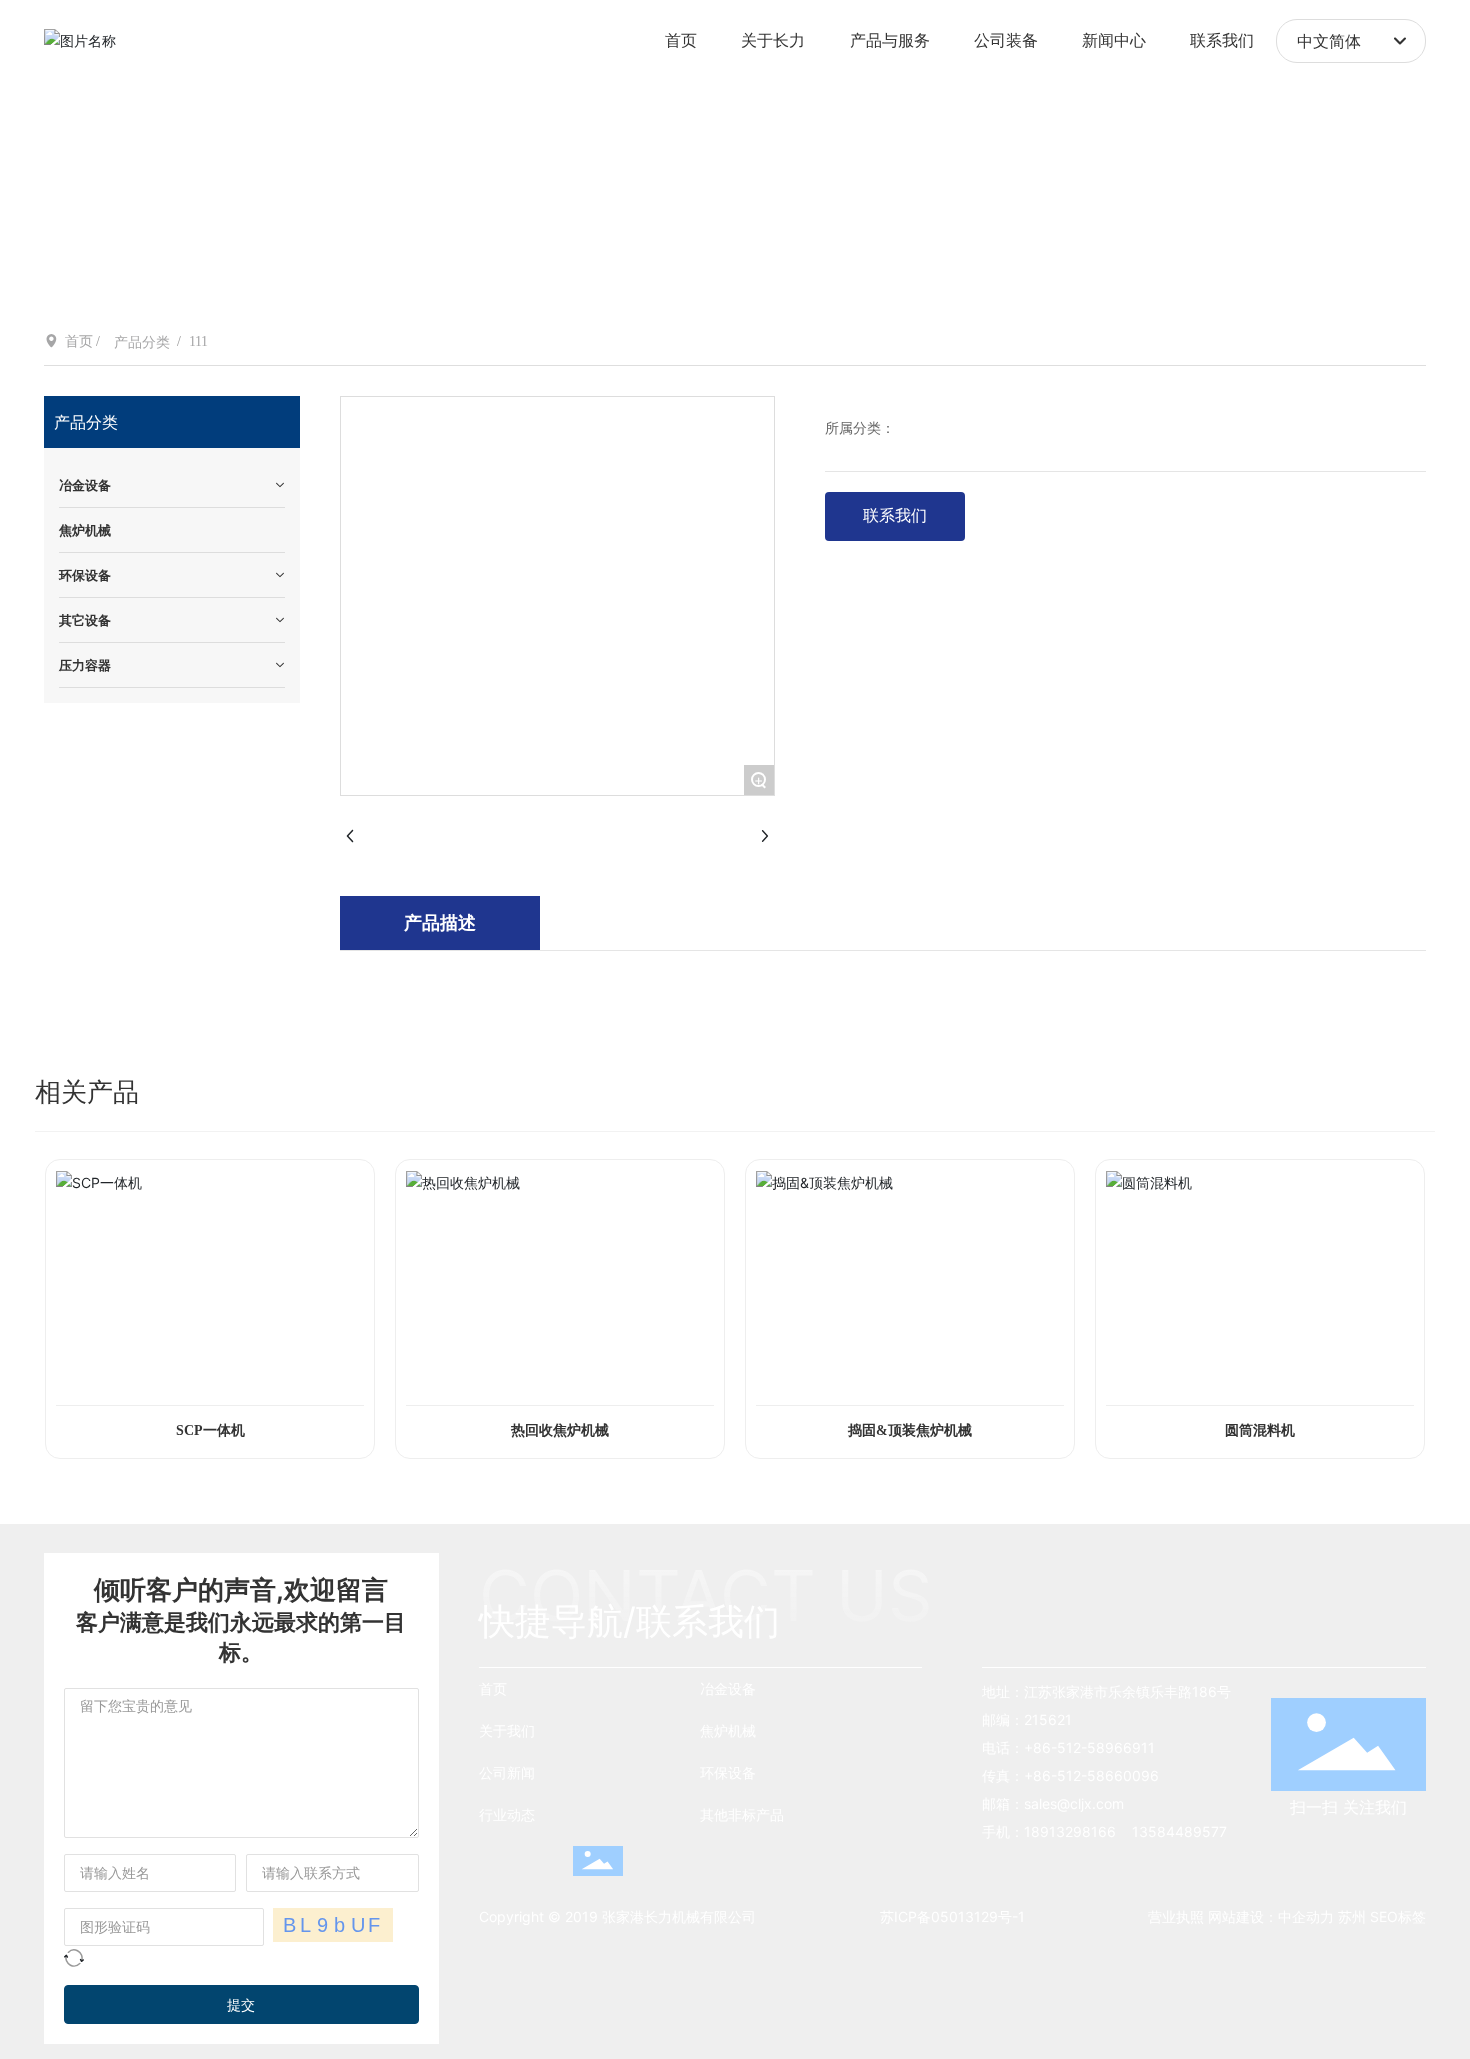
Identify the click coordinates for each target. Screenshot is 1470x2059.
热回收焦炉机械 (560, 1430)
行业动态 (507, 1814)
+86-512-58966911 (1089, 1747)
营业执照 (1176, 1916)
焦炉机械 (728, 1730)
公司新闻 (507, 1772)
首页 (493, 1688)
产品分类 (142, 342)
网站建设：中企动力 (1273, 1916)
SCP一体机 (210, 1430)
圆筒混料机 (1260, 1430)
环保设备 (728, 1772)
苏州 (1352, 1916)
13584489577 (1179, 1831)
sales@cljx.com (1074, 1803)
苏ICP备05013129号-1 (952, 1916)
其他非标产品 (742, 1814)
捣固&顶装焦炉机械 (910, 1430)
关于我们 (507, 1730)
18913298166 (1072, 1831)
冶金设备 (728, 1688)
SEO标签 (1398, 1916)
